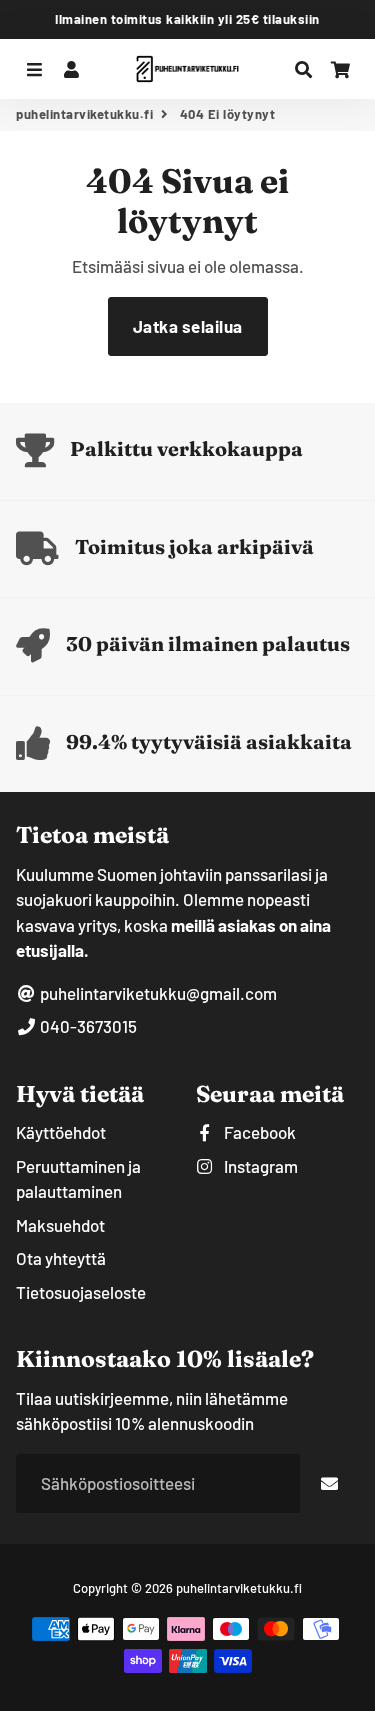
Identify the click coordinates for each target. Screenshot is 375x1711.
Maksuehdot (60, 1225)
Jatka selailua (188, 326)
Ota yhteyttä (61, 1258)
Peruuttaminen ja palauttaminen (78, 1179)
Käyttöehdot (61, 1132)
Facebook (258, 1132)
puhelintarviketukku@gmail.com (157, 993)
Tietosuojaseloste (81, 1292)
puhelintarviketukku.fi (84, 114)
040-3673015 (87, 1026)
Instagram (259, 1166)
